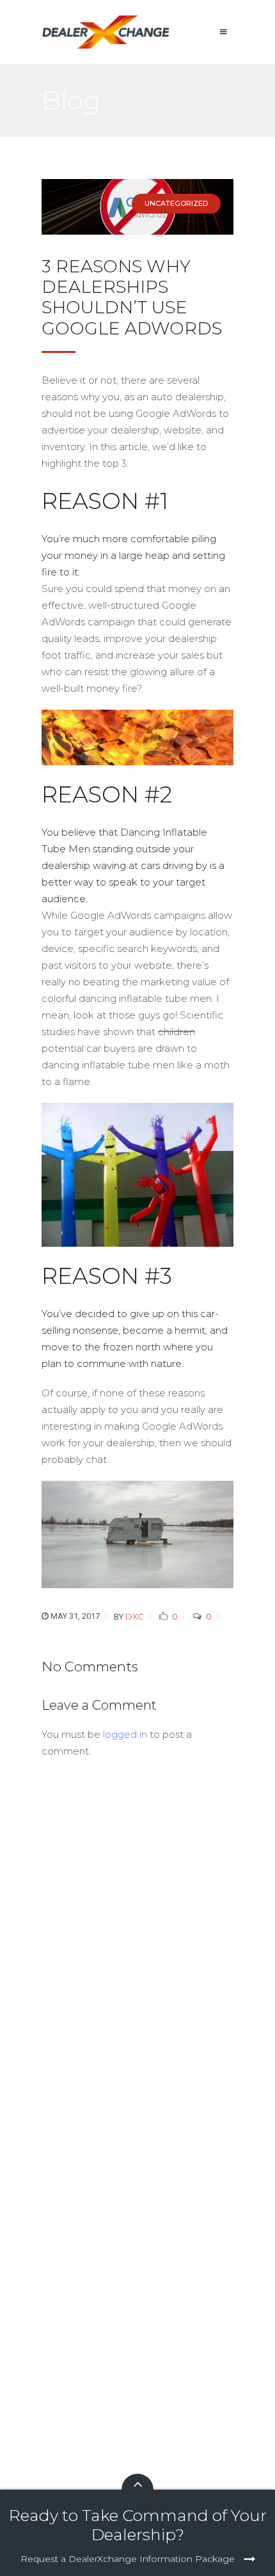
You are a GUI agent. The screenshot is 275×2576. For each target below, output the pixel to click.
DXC (135, 1616)
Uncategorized (176, 203)
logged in (125, 1734)
